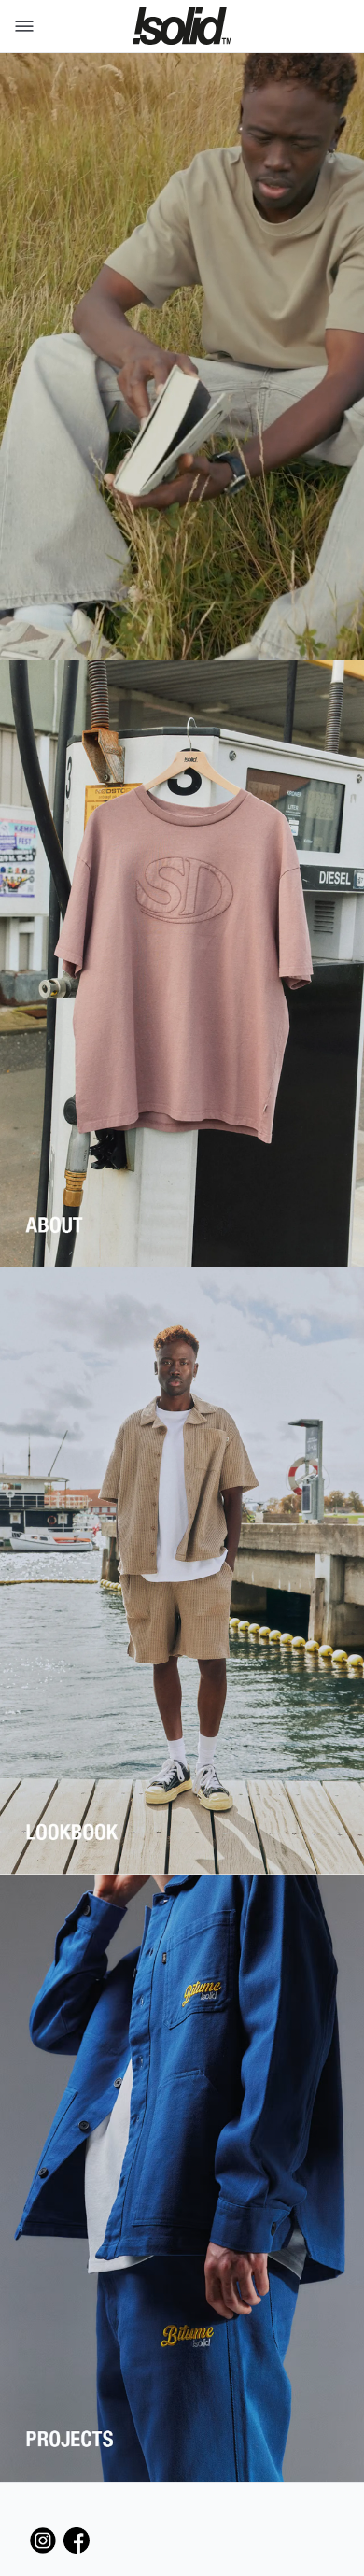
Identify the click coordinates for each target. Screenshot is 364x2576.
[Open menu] (21, 26)
